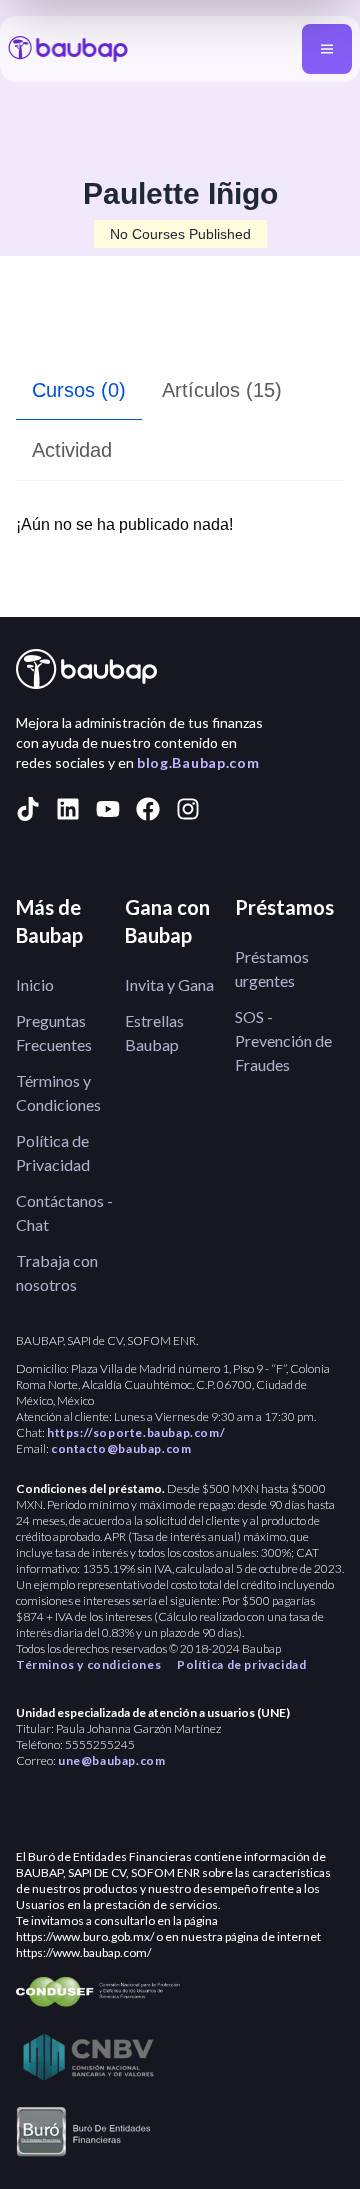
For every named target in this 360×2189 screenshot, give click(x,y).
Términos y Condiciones (58, 1092)
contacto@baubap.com (121, 1448)
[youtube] (108, 809)
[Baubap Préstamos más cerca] (68, 49)
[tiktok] (28, 809)
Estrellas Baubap (154, 1032)
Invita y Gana (169, 984)
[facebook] (148, 809)
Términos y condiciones (88, 1664)
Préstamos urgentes (272, 968)
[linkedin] (68, 809)
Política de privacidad (241, 1664)
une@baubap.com (111, 1760)
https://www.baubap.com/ (83, 1952)
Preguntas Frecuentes (54, 1032)
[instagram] (188, 809)
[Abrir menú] (327, 49)
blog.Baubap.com (198, 762)
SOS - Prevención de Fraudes (283, 1040)
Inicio (35, 984)
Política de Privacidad (53, 1152)
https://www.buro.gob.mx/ (85, 1936)
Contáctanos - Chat (64, 1212)
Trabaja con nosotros (57, 1272)
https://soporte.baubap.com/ (136, 1432)
